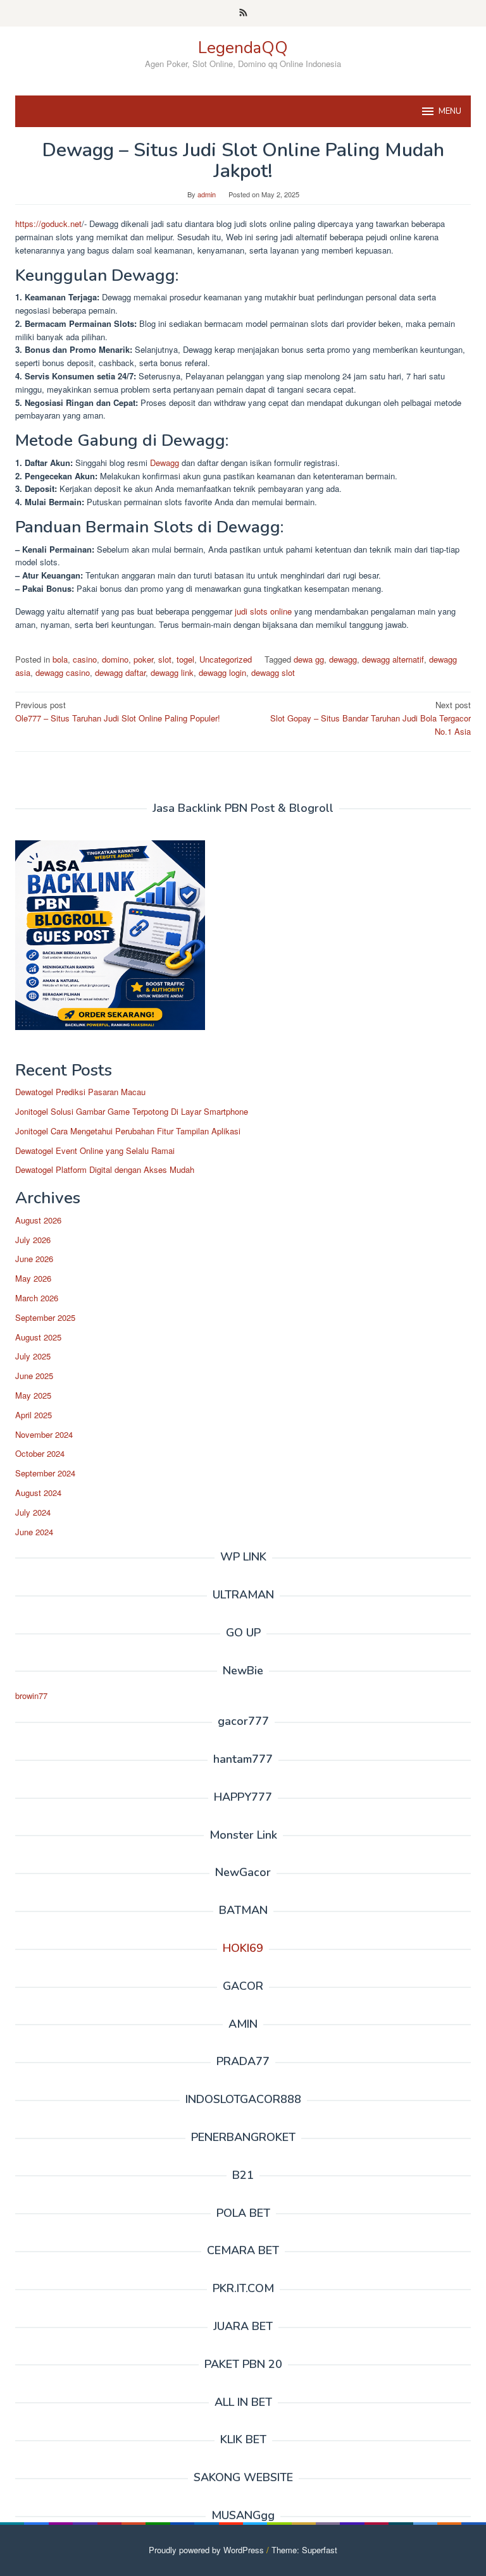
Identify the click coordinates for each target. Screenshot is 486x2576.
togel (185, 659)
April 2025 (34, 1415)
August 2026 (38, 1220)
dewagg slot (273, 672)
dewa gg (309, 659)
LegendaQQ (243, 48)
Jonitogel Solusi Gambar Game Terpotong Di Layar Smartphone (132, 1111)
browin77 (31, 1696)
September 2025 (45, 1317)
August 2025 (38, 1337)
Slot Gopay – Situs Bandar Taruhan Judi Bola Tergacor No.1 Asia (371, 718)
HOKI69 (243, 1948)
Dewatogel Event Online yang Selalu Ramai (95, 1150)
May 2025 (33, 1395)
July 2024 (33, 1512)
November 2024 (44, 1434)
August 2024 (38, 1493)
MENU (450, 111)
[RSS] (243, 13)
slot (165, 659)
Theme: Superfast (304, 2550)
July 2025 (33, 1356)
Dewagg (165, 463)
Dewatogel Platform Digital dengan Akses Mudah (105, 1169)
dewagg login (222, 672)
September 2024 (45, 1473)
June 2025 (34, 1376)
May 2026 (33, 1278)
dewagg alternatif (393, 659)
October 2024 (40, 1453)
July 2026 (33, 1240)
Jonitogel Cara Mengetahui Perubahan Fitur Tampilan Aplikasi (128, 1131)
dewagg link (172, 672)
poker (143, 659)
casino (85, 659)
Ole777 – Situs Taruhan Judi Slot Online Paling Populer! (118, 711)
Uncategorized (226, 659)
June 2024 (34, 1532)
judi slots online (262, 611)
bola (60, 659)
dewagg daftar (120, 672)
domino (115, 659)
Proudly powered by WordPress (206, 2550)
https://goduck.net (48, 224)
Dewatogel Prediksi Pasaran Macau (80, 1092)
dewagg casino (63, 672)
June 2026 (34, 1259)
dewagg (343, 659)
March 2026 (37, 1298)
